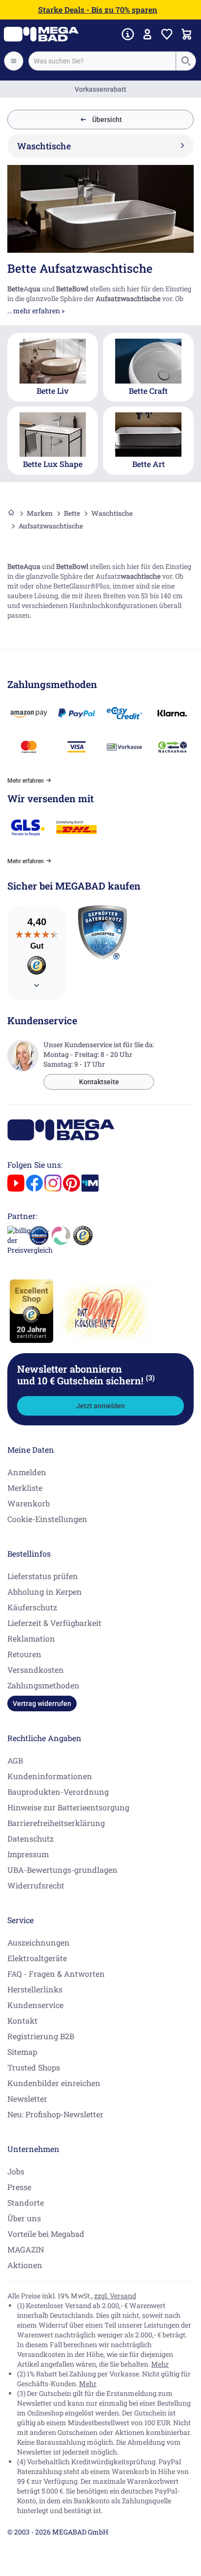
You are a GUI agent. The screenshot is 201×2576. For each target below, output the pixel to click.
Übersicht (107, 120)
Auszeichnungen (39, 1942)
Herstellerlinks (35, 1989)
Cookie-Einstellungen (47, 1519)
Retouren (24, 1654)
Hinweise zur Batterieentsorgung (68, 1807)
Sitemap (22, 2052)
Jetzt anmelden (100, 1406)
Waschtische (112, 513)
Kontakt (22, 2020)
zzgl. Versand (115, 2296)
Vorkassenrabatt (100, 89)
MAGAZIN (26, 2249)
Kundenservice (35, 2005)
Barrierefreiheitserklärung (56, 1823)
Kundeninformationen (50, 1776)
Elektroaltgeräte (37, 1958)
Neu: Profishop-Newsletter (55, 2114)
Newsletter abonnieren (86, 1375)
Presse (19, 2187)
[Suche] (185, 61)
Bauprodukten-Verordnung (58, 1792)
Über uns (24, 2218)
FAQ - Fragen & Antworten (56, 1974)
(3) (150, 1378)
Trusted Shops (34, 2067)
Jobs (16, 2171)
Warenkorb (29, 1503)
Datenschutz (30, 1838)
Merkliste (25, 1488)
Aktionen (25, 2265)
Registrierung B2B (41, 2036)
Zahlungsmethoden (43, 1685)
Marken (40, 513)
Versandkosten (36, 1670)
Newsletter (27, 2099)
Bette (72, 513)
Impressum (28, 1854)
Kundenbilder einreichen (54, 2083)
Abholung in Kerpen (45, 1592)
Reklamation (31, 1638)
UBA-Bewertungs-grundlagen (62, 1870)
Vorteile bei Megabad (46, 2234)
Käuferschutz (32, 1607)
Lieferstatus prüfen (43, 1576)
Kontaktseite (99, 1082)
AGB (15, 1760)
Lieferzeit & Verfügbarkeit (54, 1623)
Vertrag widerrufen (42, 1704)
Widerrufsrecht (36, 1885)
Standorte (26, 2202)
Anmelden (27, 1472)
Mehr (160, 2364)
